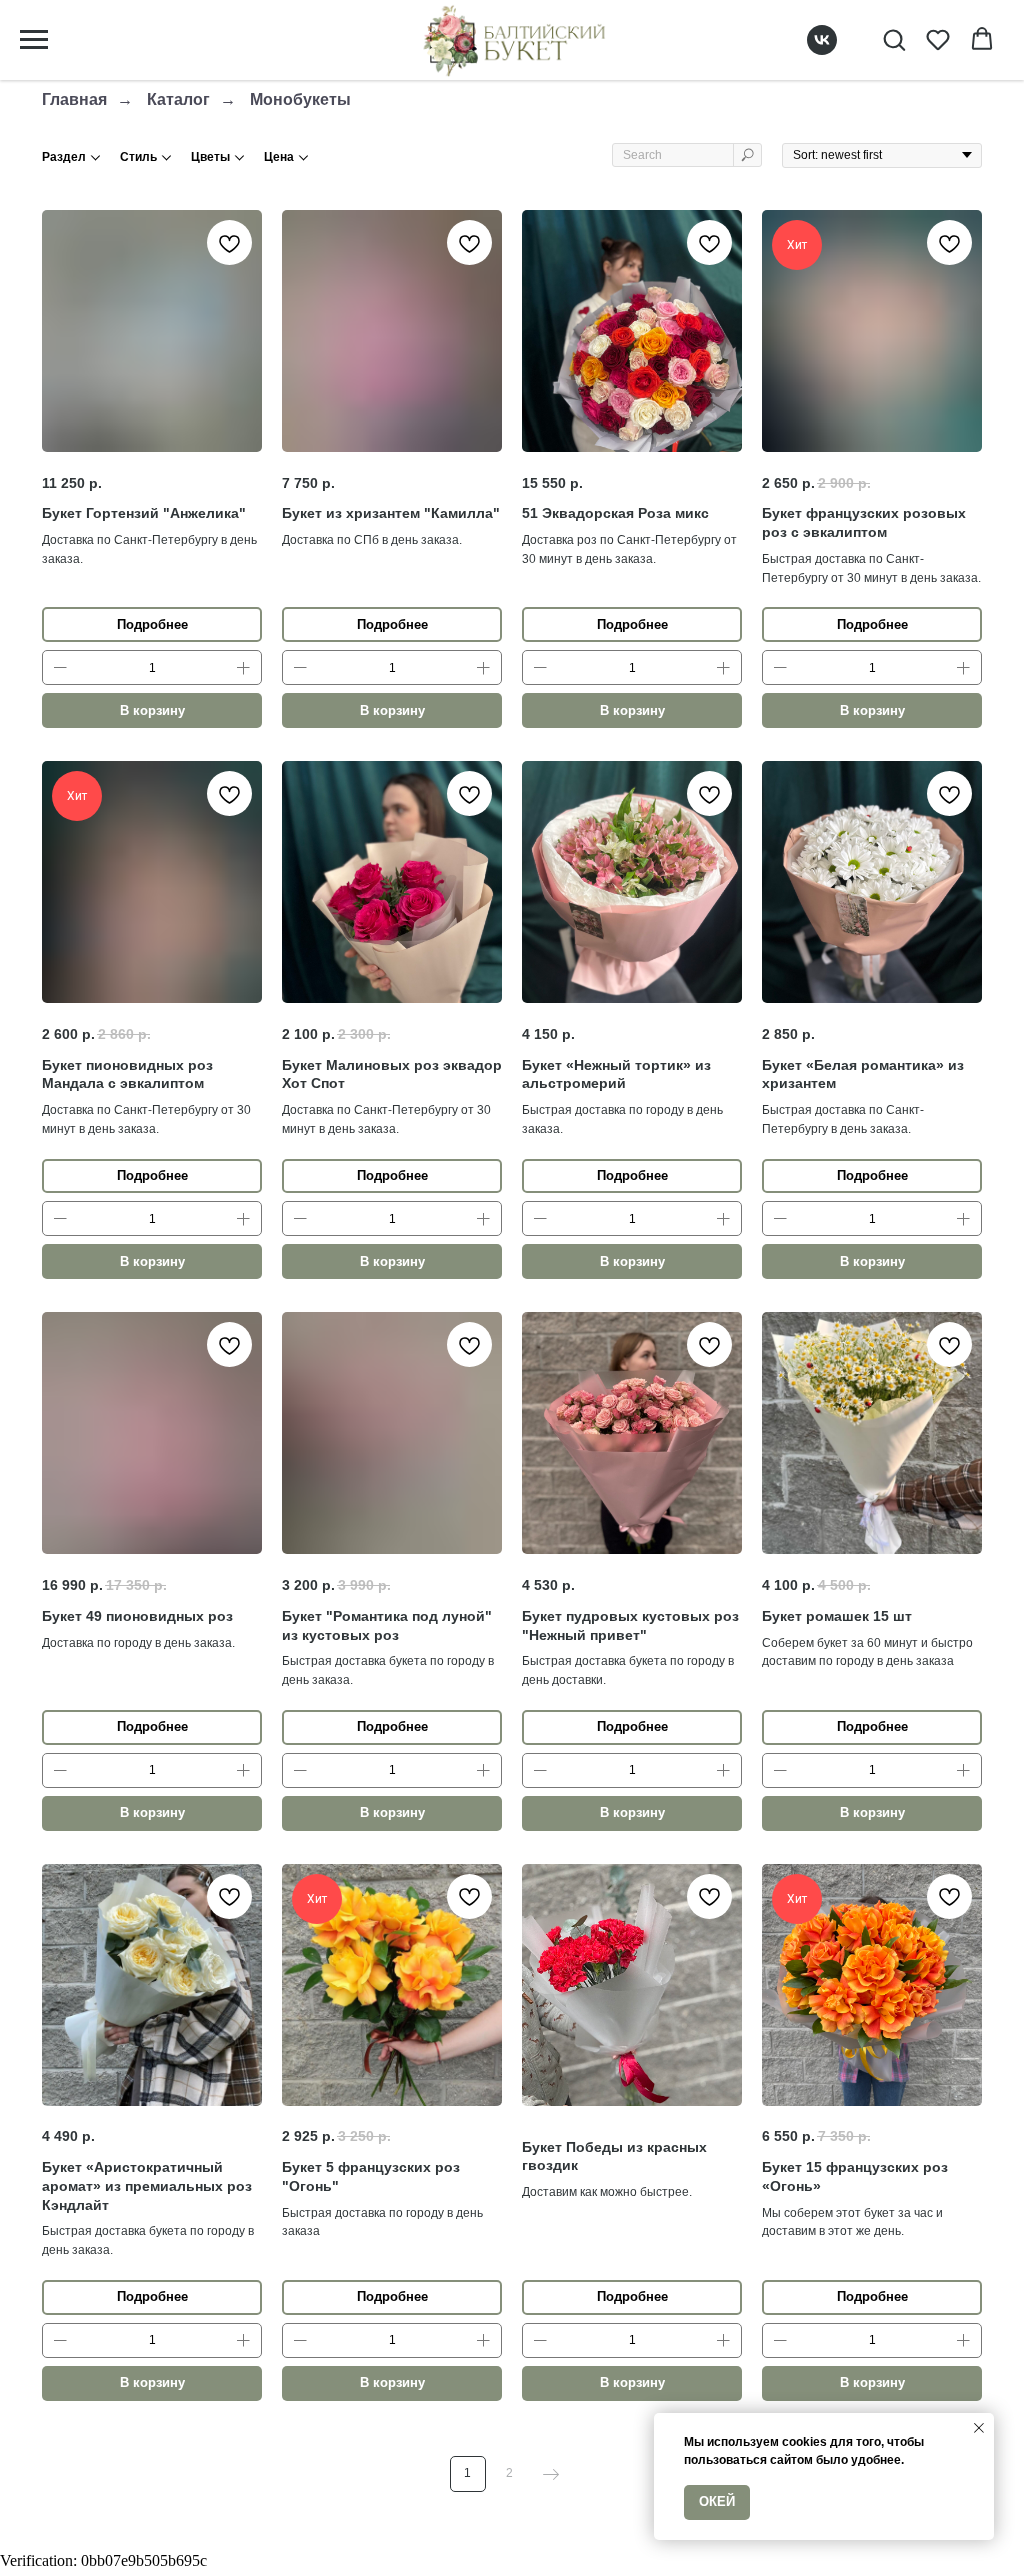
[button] (894, 39)
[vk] (822, 49)
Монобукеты (300, 99)
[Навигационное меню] (34, 40)
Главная (74, 99)
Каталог (178, 99)
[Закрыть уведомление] (979, 2428)
